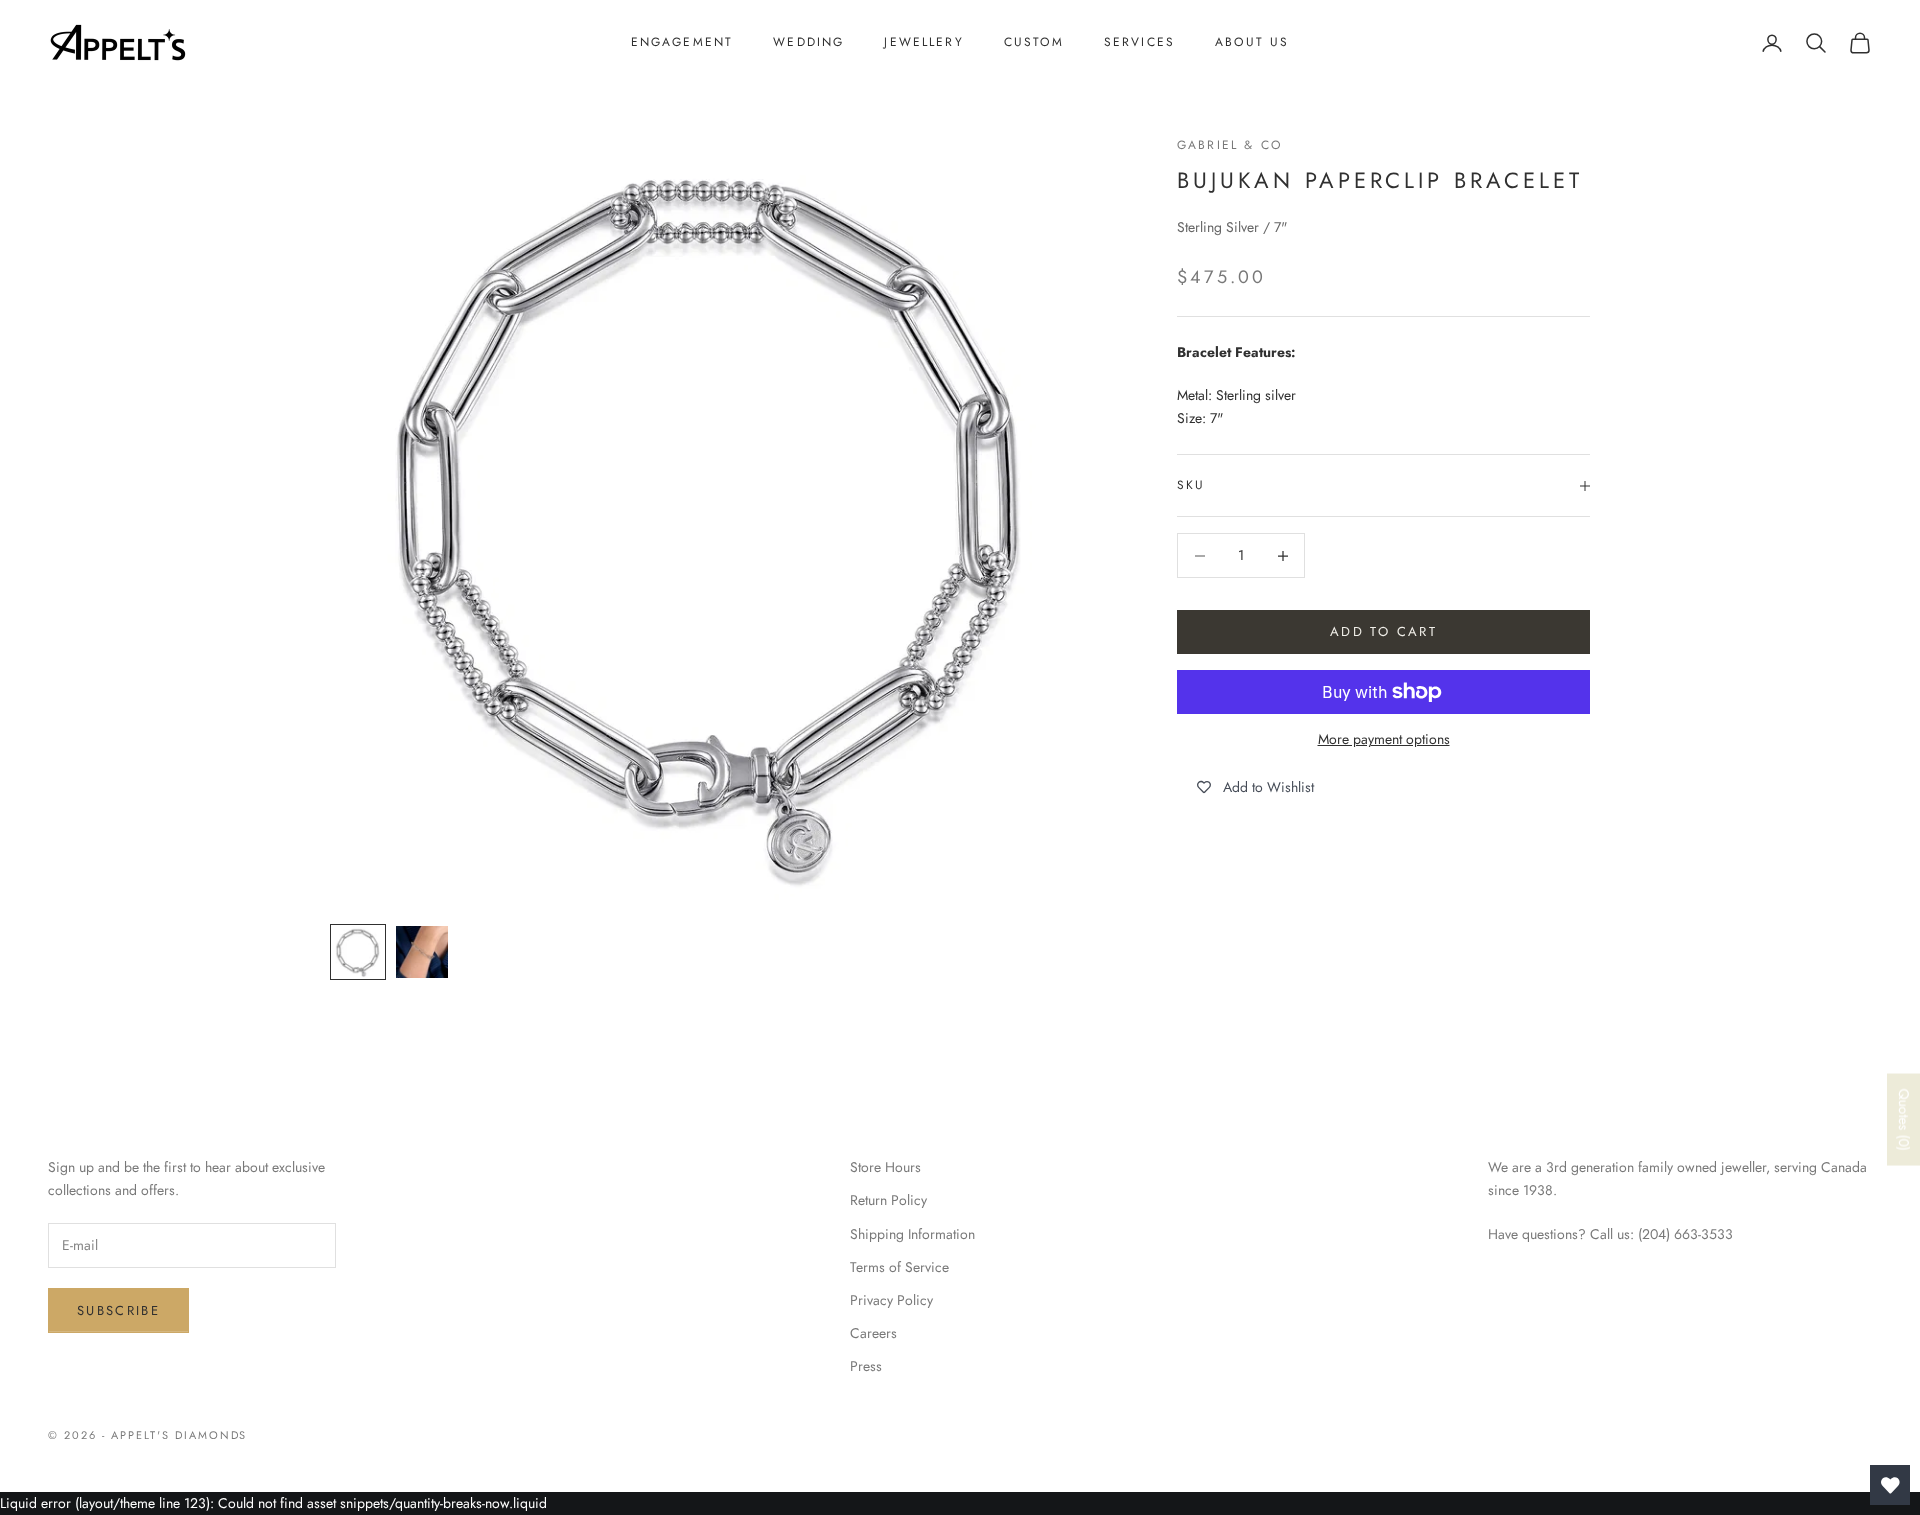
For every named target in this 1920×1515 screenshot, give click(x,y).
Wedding (808, 42)
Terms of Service (899, 1267)
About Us (1252, 42)
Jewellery (923, 42)
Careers (873, 1333)
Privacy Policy (891, 1300)
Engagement (682, 42)
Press (866, 1366)
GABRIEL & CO (1229, 145)
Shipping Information (912, 1234)
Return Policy (888, 1200)
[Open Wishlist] (1890, 1485)
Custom (1034, 42)
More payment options (1384, 739)
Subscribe (118, 1310)
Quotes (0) (1904, 1120)
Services (1139, 42)
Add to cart (1383, 632)
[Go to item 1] (358, 952)
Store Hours (885, 1167)
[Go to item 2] (422, 952)
